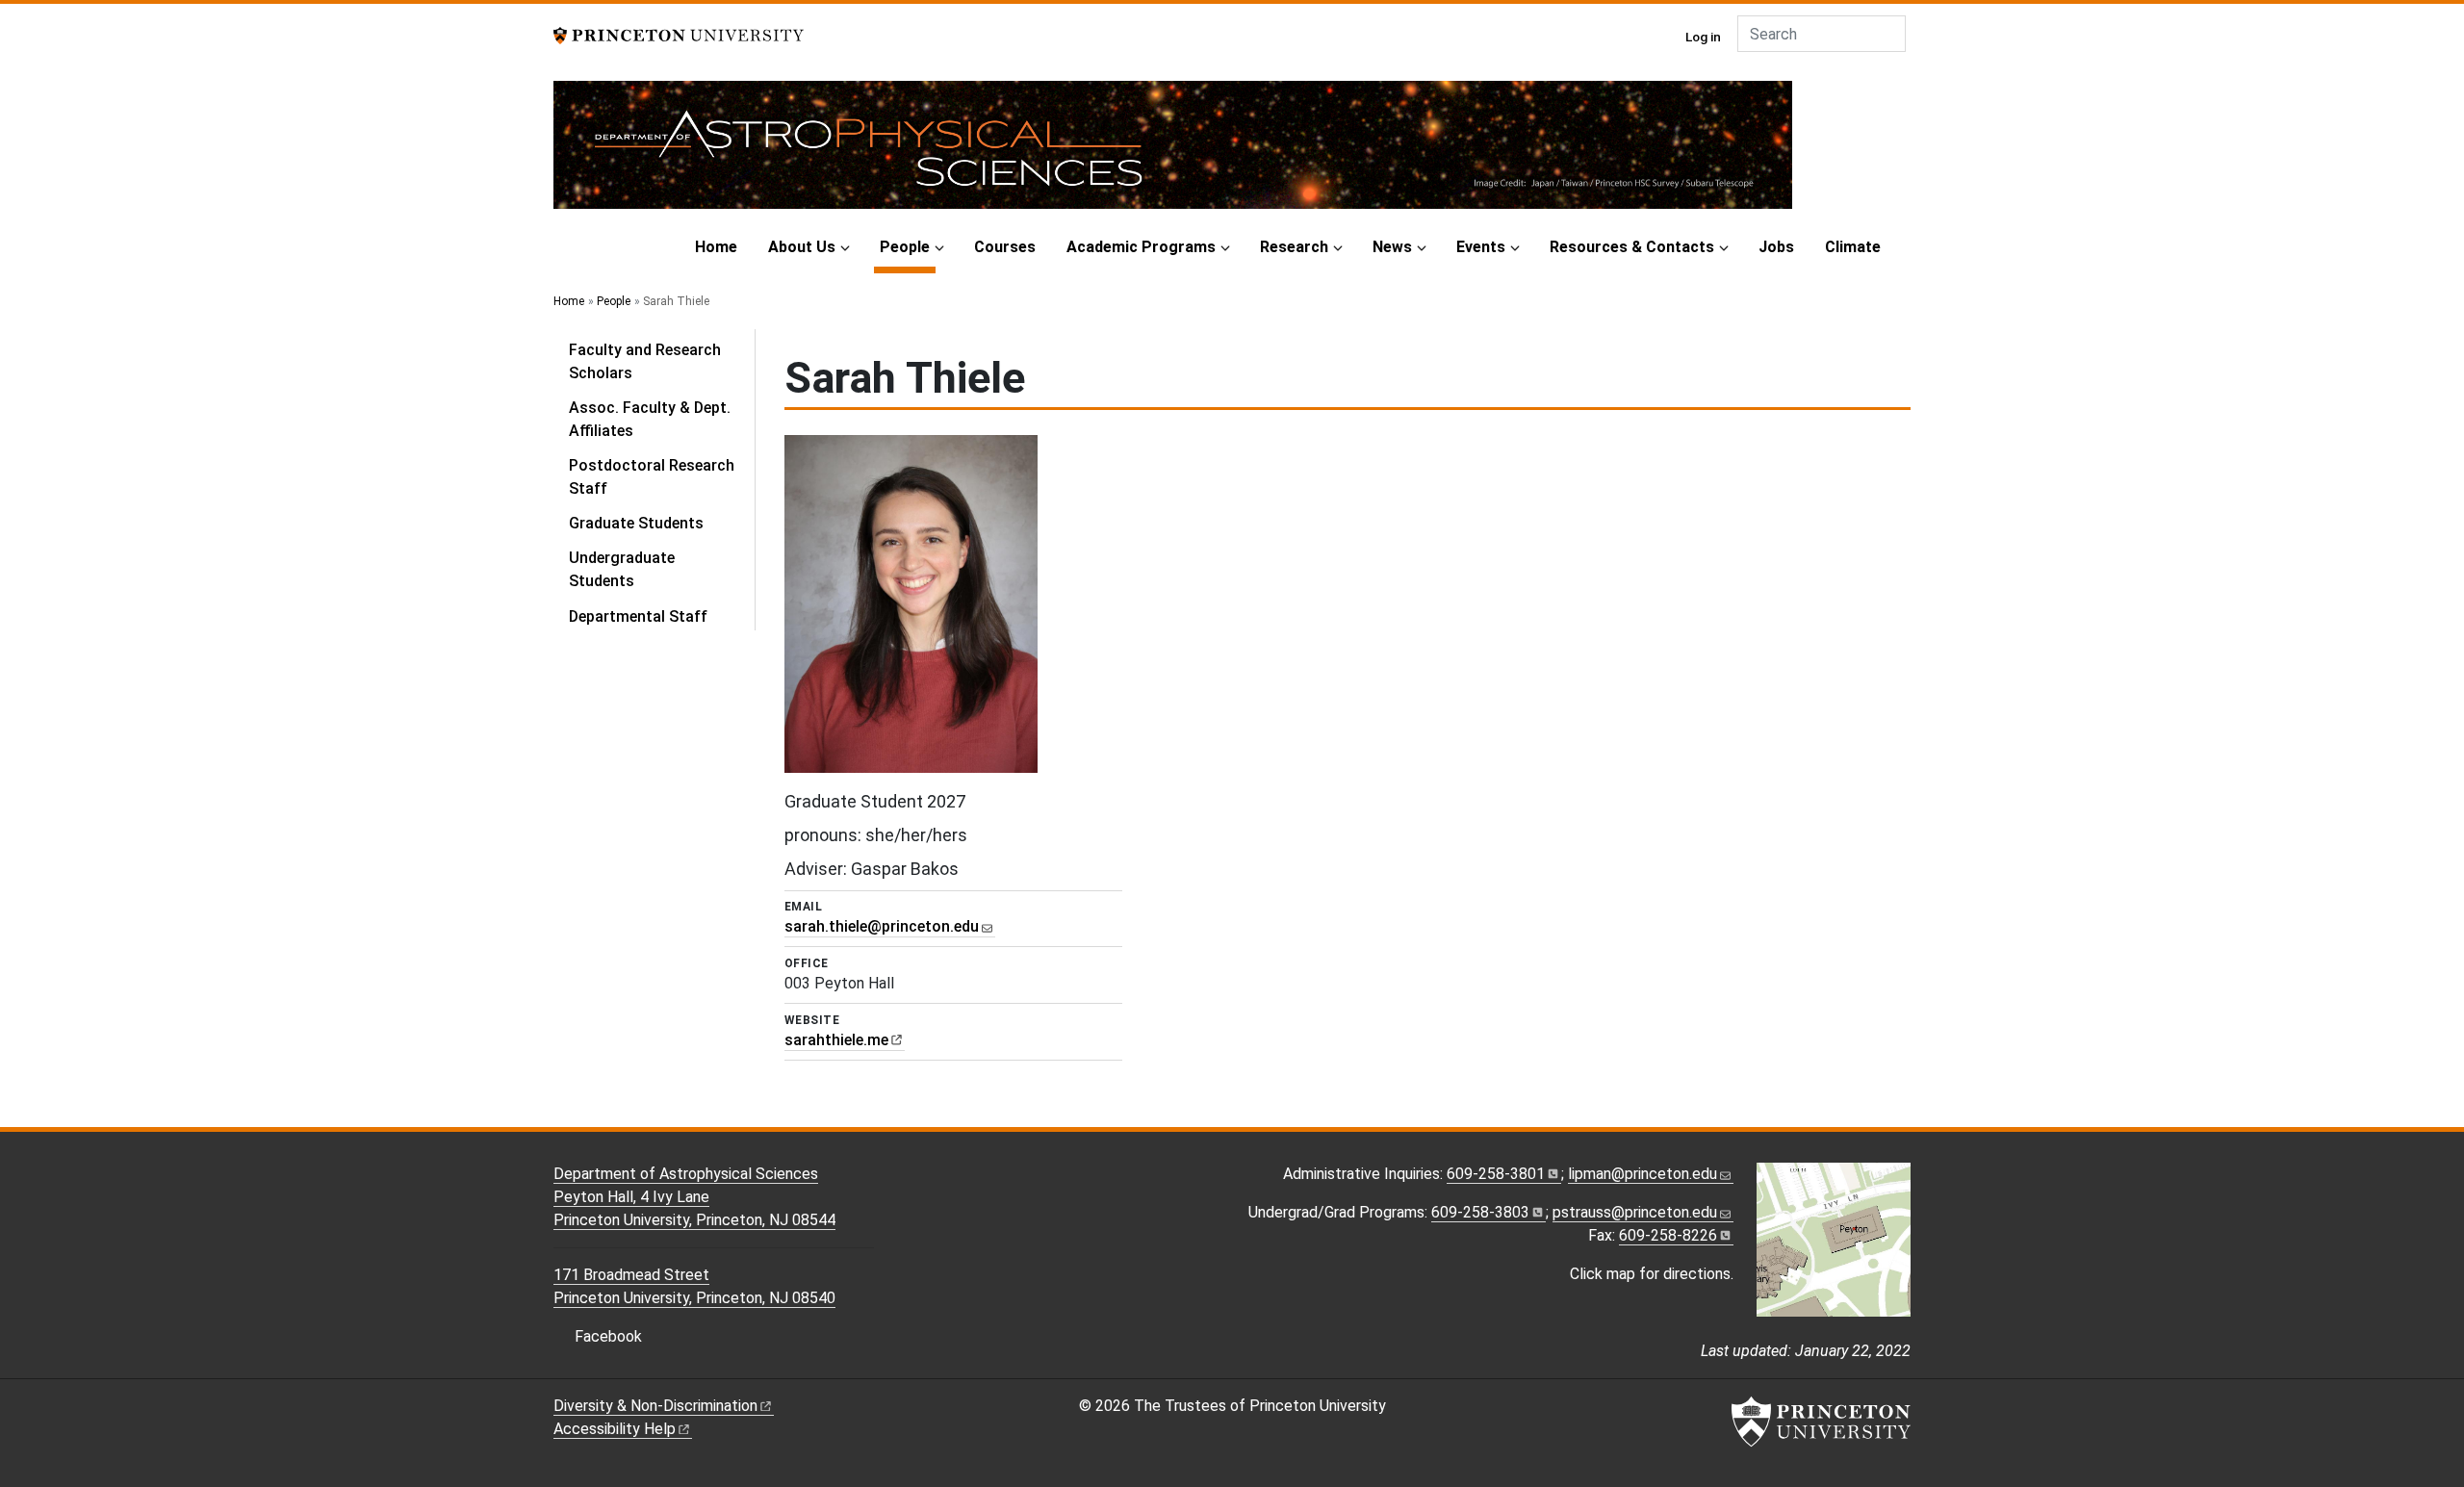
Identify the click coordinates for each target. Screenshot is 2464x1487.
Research (1294, 247)
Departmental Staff (638, 616)
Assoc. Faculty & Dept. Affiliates (650, 419)
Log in (1703, 37)
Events (1481, 247)
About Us (802, 247)
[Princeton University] (679, 34)
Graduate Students (636, 523)
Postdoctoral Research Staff (652, 477)
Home (716, 247)
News (1392, 247)
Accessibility (615, 1429)
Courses (1005, 247)
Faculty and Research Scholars (645, 361)
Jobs (1776, 247)
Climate (1853, 247)
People (908, 246)
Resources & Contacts (1632, 247)
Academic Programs (1141, 247)
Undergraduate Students (622, 569)
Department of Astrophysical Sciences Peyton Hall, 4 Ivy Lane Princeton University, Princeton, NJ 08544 (694, 1197)
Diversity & (655, 1406)
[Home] (1173, 153)
